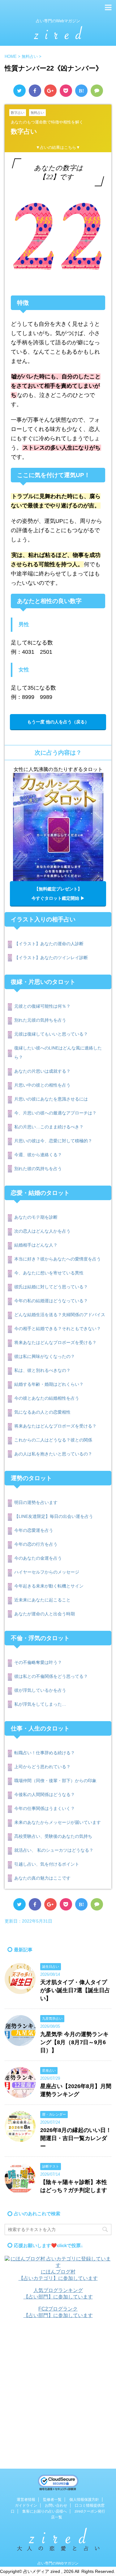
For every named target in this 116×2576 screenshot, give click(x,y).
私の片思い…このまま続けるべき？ (49, 1127)
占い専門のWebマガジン (58, 2563)
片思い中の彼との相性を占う (42, 1085)
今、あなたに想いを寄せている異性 (49, 1273)
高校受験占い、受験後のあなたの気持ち (53, 1836)
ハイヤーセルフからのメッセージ (47, 1572)
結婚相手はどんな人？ (36, 1245)
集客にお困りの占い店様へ (45, 2511)
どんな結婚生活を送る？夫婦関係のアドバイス (60, 1315)
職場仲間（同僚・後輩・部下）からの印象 (55, 1781)
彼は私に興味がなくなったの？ (45, 1356)
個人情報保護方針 (84, 2500)
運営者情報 (26, 2500)
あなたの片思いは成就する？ (42, 1071)
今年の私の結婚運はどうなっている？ (51, 1301)
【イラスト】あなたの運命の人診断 (49, 944)
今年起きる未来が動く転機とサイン (49, 1586)
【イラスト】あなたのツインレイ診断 (51, 958)
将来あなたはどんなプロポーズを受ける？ (55, 1342)
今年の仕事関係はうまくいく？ (45, 1808)
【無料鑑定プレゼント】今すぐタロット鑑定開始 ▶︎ (58, 894)
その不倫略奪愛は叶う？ (38, 1662)
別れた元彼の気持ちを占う (40, 1020)
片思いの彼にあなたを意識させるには (51, 1099)
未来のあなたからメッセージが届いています (58, 1822)
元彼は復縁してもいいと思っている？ (51, 1034)
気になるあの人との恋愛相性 (42, 1412)
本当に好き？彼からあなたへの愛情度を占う (58, 1259)
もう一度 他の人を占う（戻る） (58, 722)
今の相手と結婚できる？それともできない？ (58, 1329)
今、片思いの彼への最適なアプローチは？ (55, 1113)
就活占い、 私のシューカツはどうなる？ (54, 1850)
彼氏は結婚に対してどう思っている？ (51, 1287)
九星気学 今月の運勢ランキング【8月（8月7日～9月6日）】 (74, 2042)
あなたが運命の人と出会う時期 (45, 1614)
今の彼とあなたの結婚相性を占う (47, 1398)
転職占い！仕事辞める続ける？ (45, 1753)
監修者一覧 (52, 2500)
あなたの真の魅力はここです (42, 1878)
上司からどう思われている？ (42, 1767)
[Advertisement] (58, 2386)
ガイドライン (26, 2505)
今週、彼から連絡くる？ (38, 1155)
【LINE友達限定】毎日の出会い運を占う (54, 1516)
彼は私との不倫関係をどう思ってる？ (51, 1676)
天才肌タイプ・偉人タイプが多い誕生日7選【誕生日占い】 (75, 1990)
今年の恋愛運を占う (34, 1530)
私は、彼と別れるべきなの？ (42, 1370)
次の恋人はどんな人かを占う (42, 1231)
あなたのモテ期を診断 (36, 1217)
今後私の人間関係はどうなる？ (45, 1794)
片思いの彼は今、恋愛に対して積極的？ (53, 1141)
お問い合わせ (56, 2505)
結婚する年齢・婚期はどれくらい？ (49, 1384)
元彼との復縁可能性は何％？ (42, 1006)
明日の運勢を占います (36, 1502)
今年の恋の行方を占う (36, 1544)
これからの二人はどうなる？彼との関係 (53, 1440)
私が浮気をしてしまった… (40, 1704)
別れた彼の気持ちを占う (38, 1169)
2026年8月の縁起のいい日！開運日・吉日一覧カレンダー (76, 2138)
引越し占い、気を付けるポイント (47, 1864)
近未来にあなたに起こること (42, 1600)
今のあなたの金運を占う (38, 1558)
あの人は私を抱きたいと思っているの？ (53, 1454)
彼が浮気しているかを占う (40, 1690)
